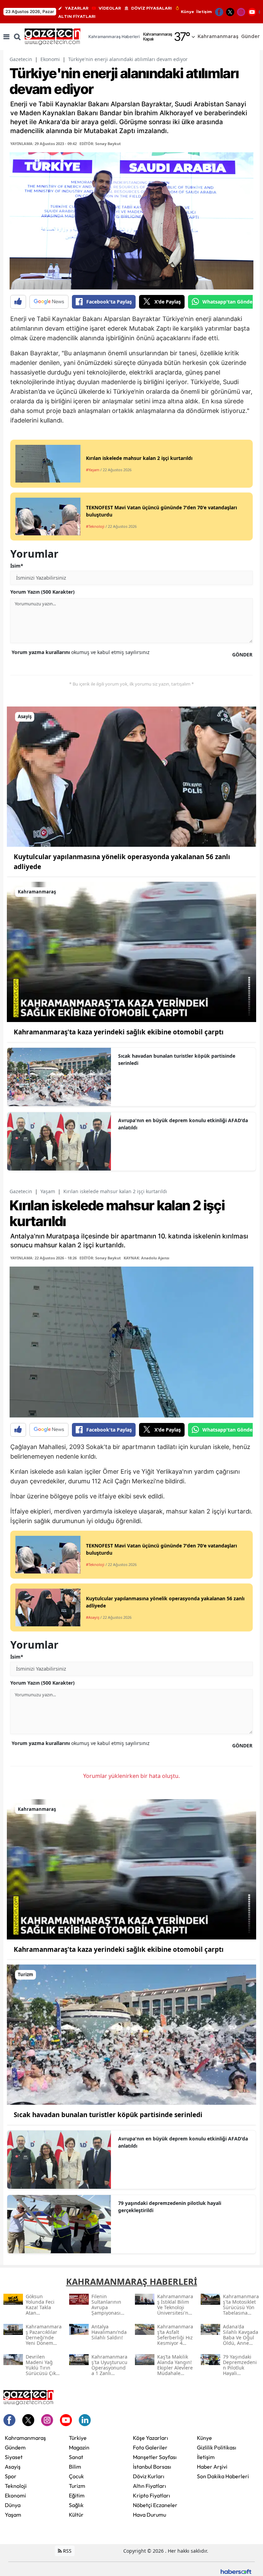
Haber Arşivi (212, 2467)
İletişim (204, 12)
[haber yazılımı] (236, 2571)
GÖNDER (242, 655)
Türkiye (78, 2438)
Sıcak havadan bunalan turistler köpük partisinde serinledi (177, 1059)
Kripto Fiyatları (152, 2495)
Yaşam (48, 1191)
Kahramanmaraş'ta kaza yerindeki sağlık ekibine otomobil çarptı (119, 1032)
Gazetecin (21, 59)
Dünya (13, 2505)
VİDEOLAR (110, 8)
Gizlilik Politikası (217, 2447)
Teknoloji (16, 2486)
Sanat (76, 2457)
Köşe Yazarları (151, 2438)
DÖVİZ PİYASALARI (152, 8)
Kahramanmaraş (25, 2438)
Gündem (15, 2447)
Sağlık (76, 2505)
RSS (67, 2551)
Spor (11, 2476)
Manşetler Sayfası (155, 2457)
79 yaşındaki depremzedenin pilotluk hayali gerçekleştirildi (170, 2207)
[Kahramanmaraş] (131, 951)
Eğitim (77, 2495)
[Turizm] (131, 2034)
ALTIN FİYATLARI (77, 16)
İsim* (17, 566)
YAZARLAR (77, 8)
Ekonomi (50, 59)
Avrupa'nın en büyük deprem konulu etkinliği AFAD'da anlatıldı (183, 1124)
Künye (187, 12)
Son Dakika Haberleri (223, 2476)
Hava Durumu (149, 2515)
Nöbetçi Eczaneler (155, 2505)
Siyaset (14, 2457)
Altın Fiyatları (149, 2486)
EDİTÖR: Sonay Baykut (100, 144)
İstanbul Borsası (152, 2467)
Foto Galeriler (150, 2447)
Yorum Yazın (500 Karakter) (42, 592)
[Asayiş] (131, 776)
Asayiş (13, 2467)
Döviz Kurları (149, 2476)
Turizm (77, 2486)
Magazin (79, 2447)
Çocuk (76, 2476)
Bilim (75, 2467)
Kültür (76, 2515)
